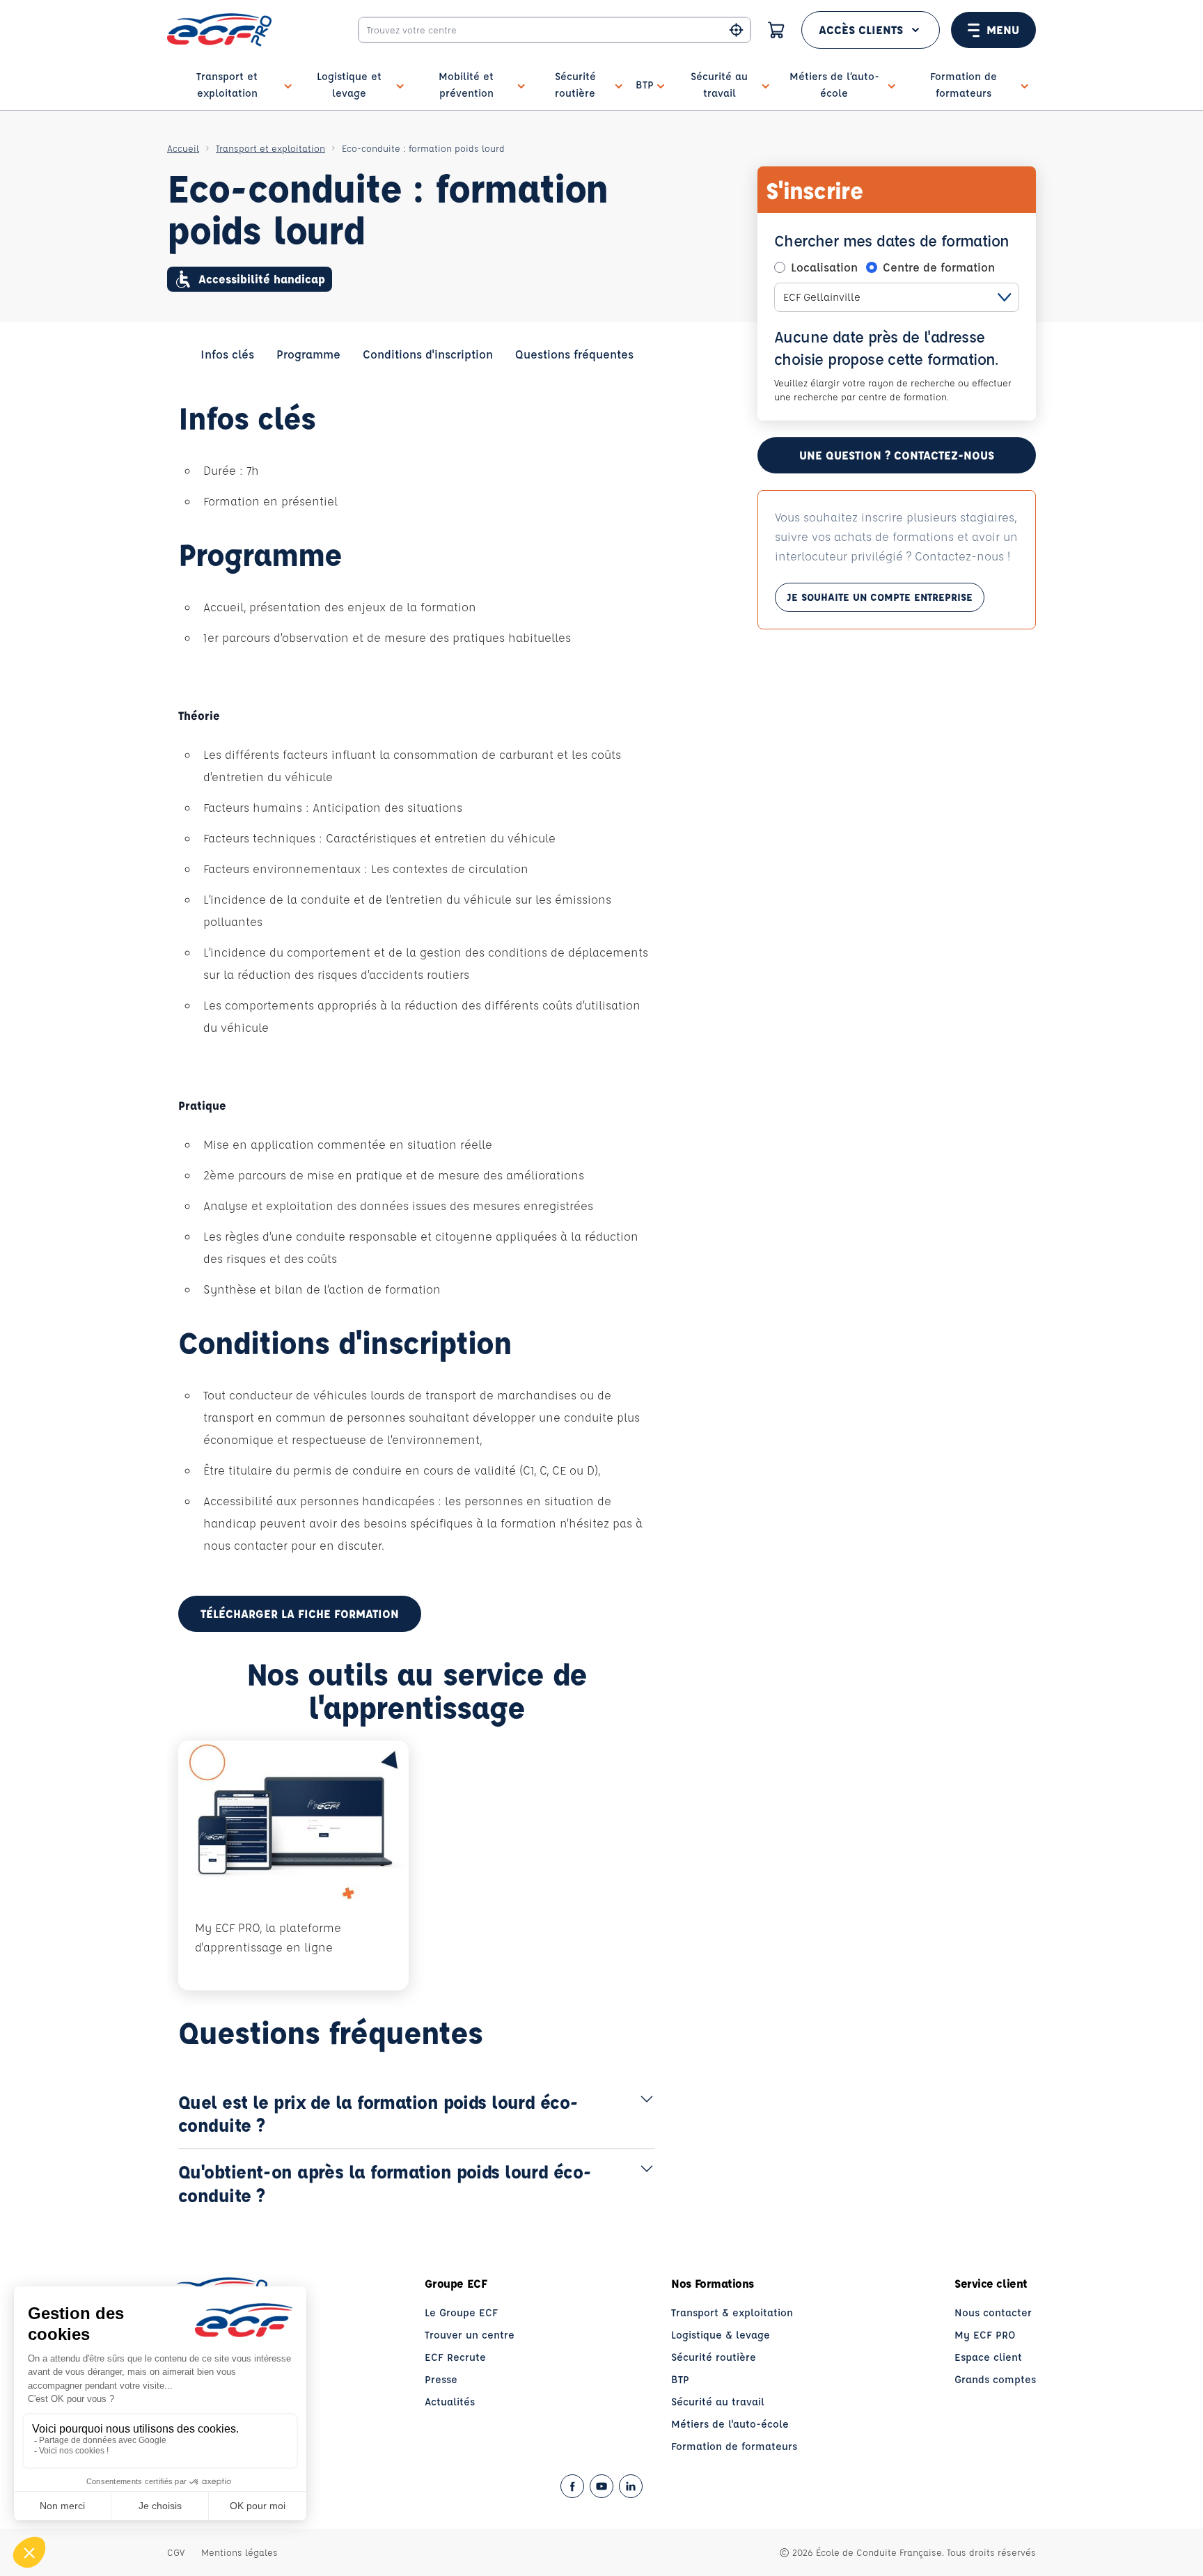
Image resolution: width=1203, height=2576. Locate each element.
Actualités (450, 2402)
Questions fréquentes (574, 354)
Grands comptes (995, 2379)
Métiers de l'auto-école (730, 2424)
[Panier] (776, 30)
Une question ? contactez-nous (897, 455)
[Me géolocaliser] (736, 30)
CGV (176, 2552)
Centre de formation (939, 267)
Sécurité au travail (718, 2402)
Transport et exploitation (270, 148)
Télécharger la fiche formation (300, 1613)
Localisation (824, 267)
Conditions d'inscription (428, 354)
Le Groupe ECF (461, 2312)
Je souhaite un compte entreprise (880, 597)
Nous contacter (993, 2312)
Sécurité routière (714, 2357)
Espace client (988, 2357)
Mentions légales (239, 2552)
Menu (1003, 30)
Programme (308, 354)
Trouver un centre (470, 2335)
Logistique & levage (721, 2335)
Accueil (183, 148)
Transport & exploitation (732, 2312)
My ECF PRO (985, 2335)
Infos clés (227, 354)
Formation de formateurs (734, 2446)
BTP (680, 2379)
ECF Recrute (455, 2357)
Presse (441, 2379)
